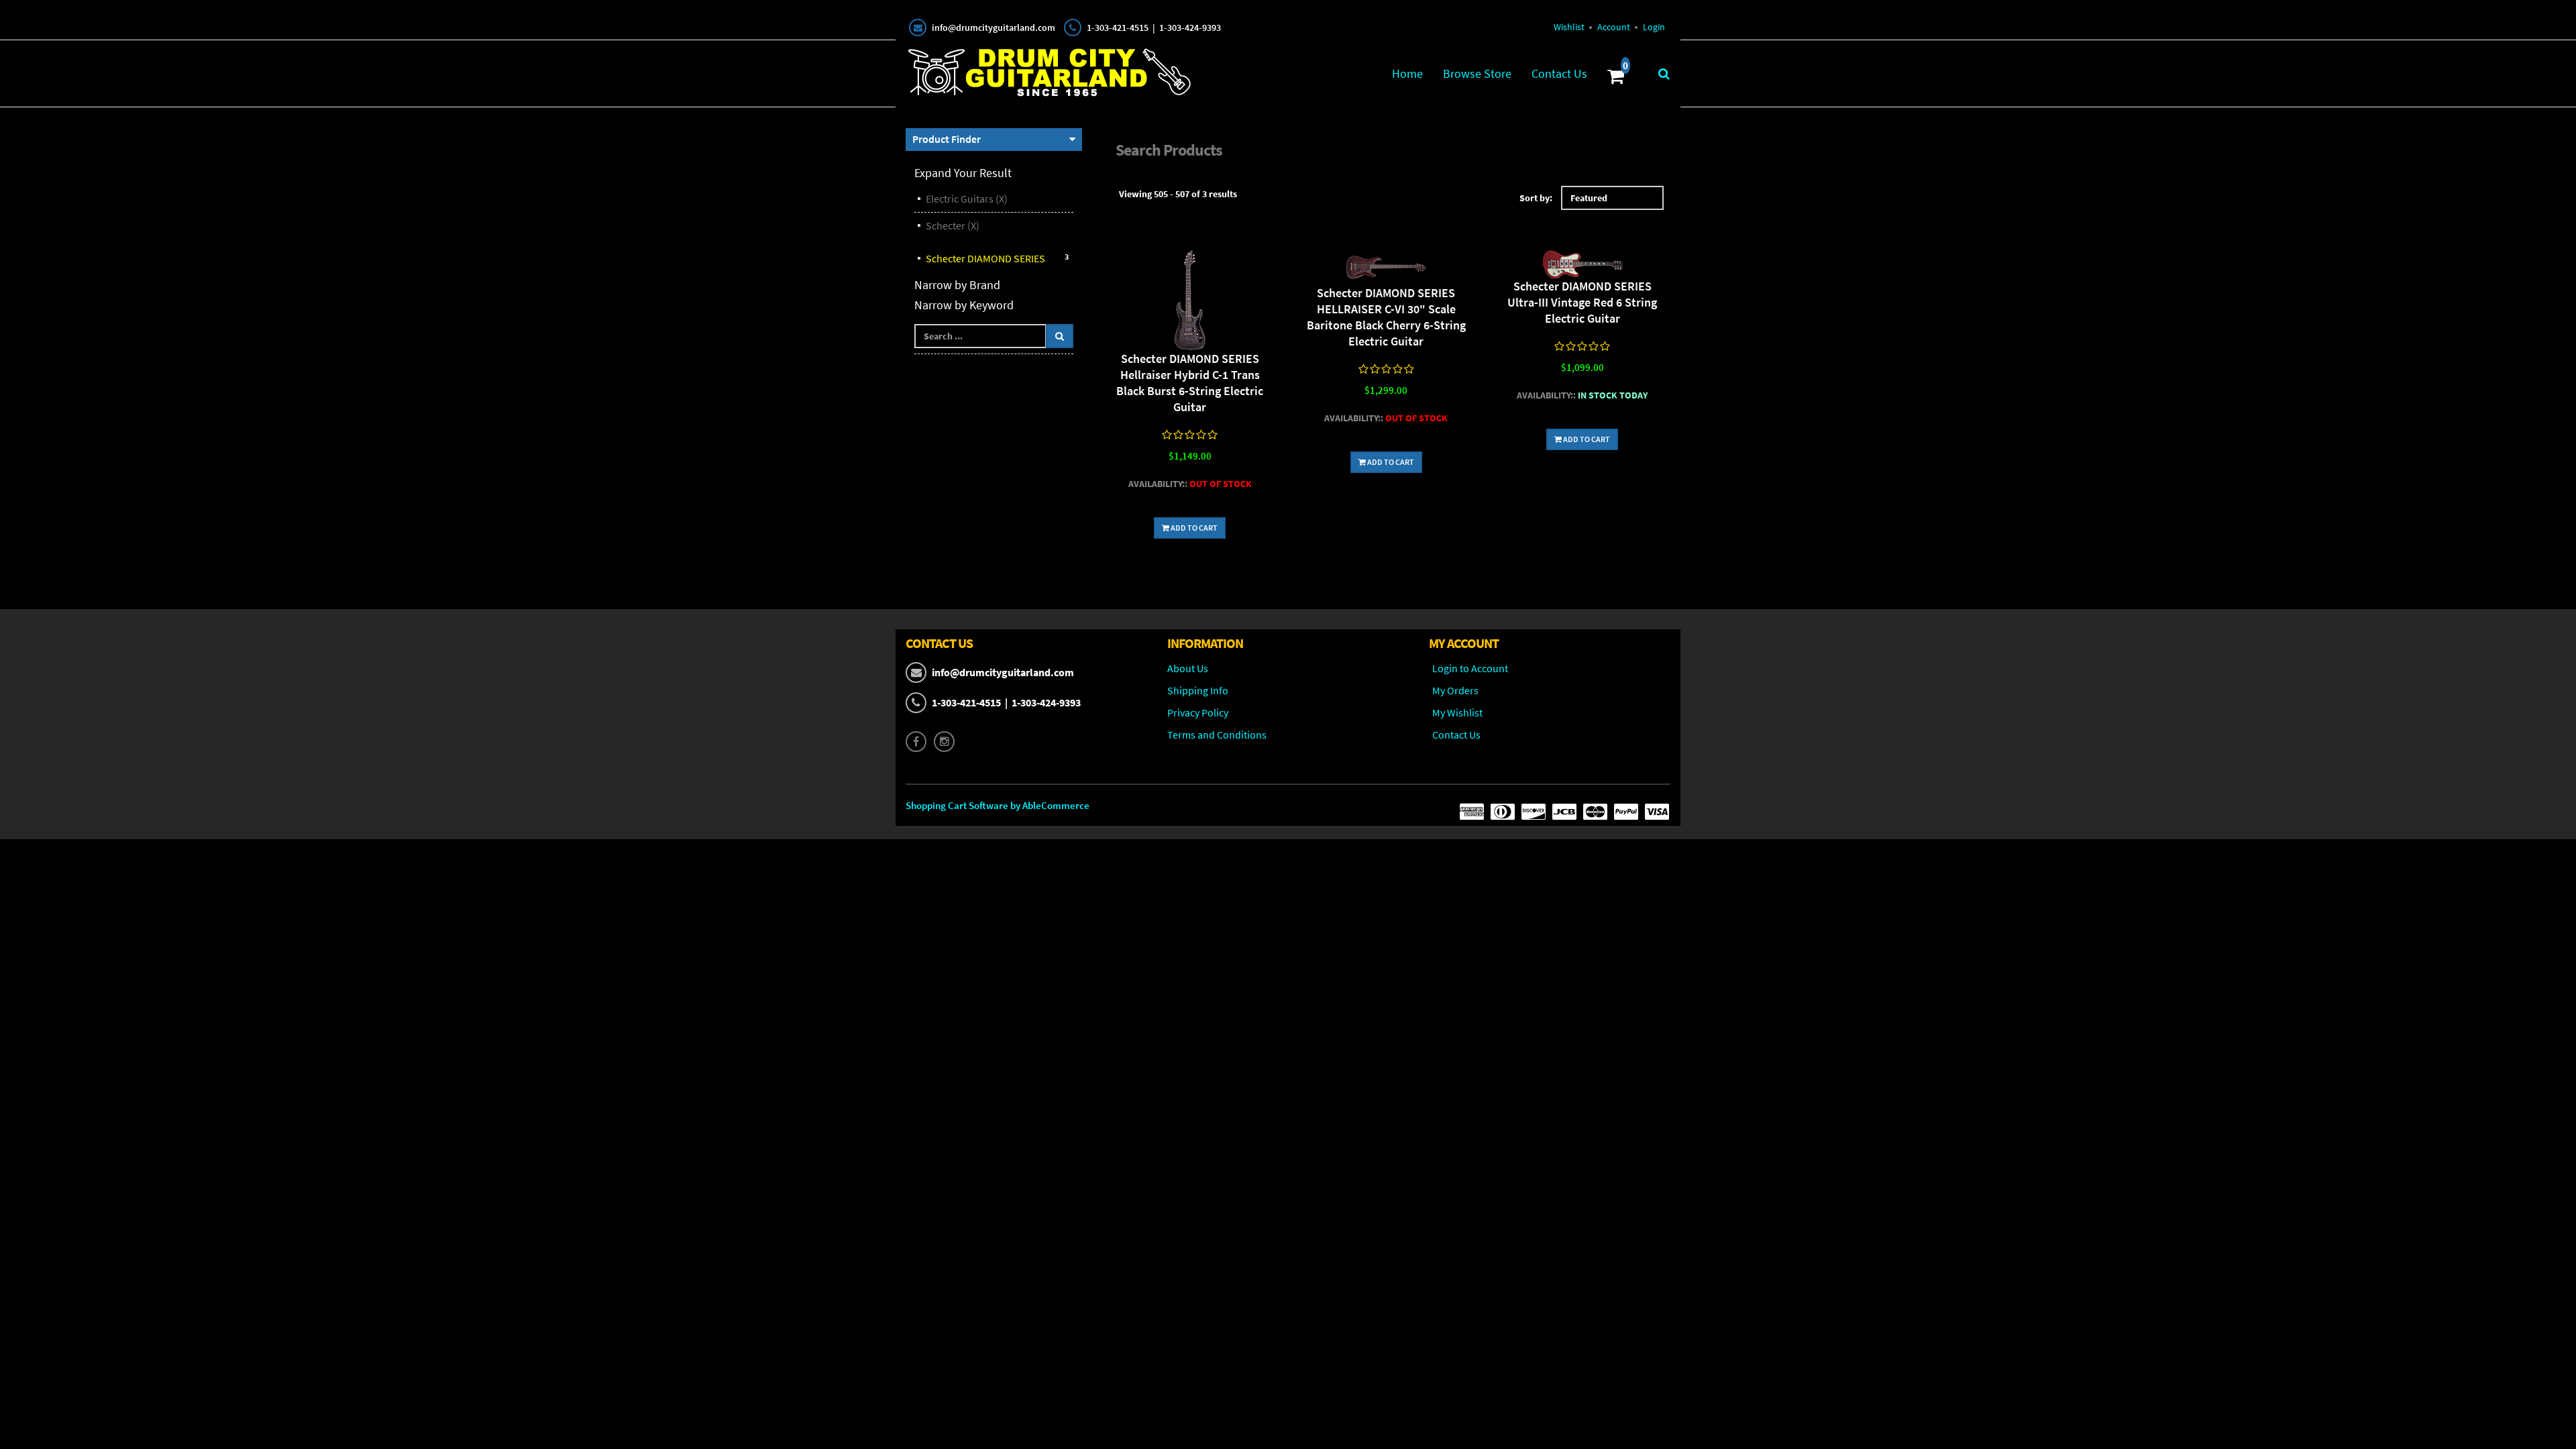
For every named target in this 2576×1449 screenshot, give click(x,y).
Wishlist (1569, 27)
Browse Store (1477, 73)
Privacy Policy (1198, 712)
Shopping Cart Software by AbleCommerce (998, 805)
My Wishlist (1457, 712)
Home (1407, 73)
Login (1654, 27)
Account (1614, 27)
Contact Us (1559, 73)
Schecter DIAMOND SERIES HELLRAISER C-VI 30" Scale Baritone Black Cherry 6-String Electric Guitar (1386, 317)
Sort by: (1536, 198)
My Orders (1455, 690)
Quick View (1190, 302)
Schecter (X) (953, 225)
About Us (1188, 668)
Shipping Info (1198, 690)
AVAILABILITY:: (1158, 484)
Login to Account (1470, 668)
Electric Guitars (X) (967, 199)
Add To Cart (1193, 528)
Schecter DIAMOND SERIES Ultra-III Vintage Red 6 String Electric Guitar (1582, 302)
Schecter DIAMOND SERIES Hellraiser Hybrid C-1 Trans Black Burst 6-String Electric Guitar (1190, 383)
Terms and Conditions (1217, 735)
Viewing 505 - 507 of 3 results (1178, 194)
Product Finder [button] (947, 139)
